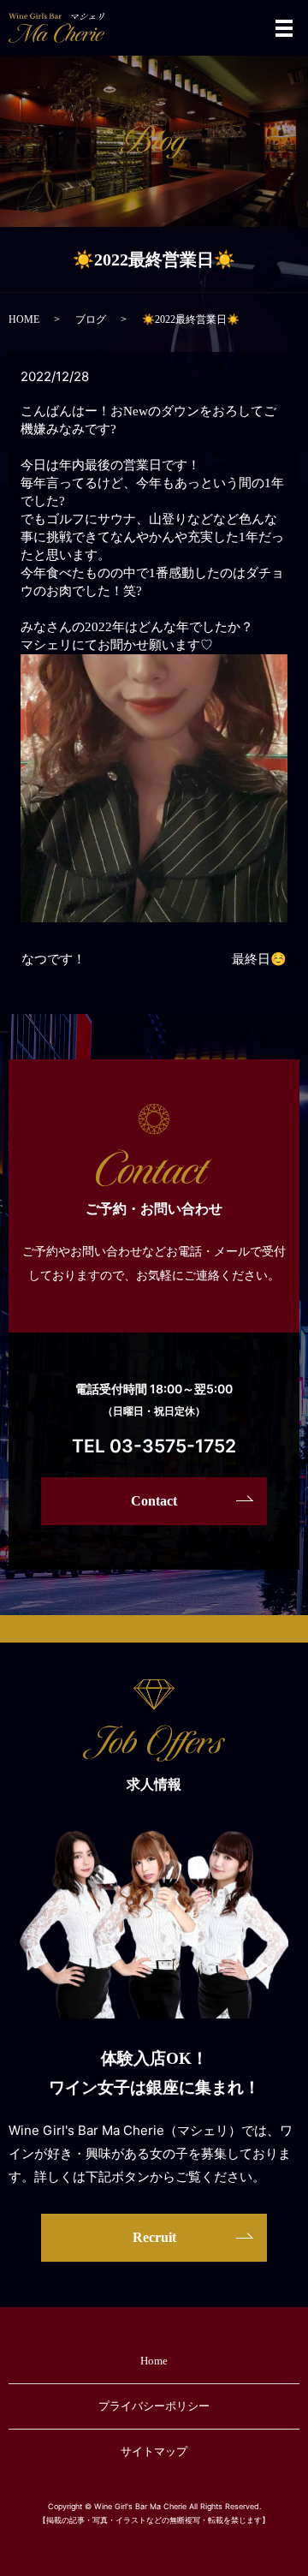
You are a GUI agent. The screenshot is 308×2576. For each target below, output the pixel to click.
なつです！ (53, 959)
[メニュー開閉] (284, 28)
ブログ (91, 319)
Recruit (154, 2237)
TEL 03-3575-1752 (154, 1446)
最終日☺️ (259, 959)
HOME (24, 319)
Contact (154, 1501)
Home (154, 2361)
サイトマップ (154, 2451)
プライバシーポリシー (154, 2406)
